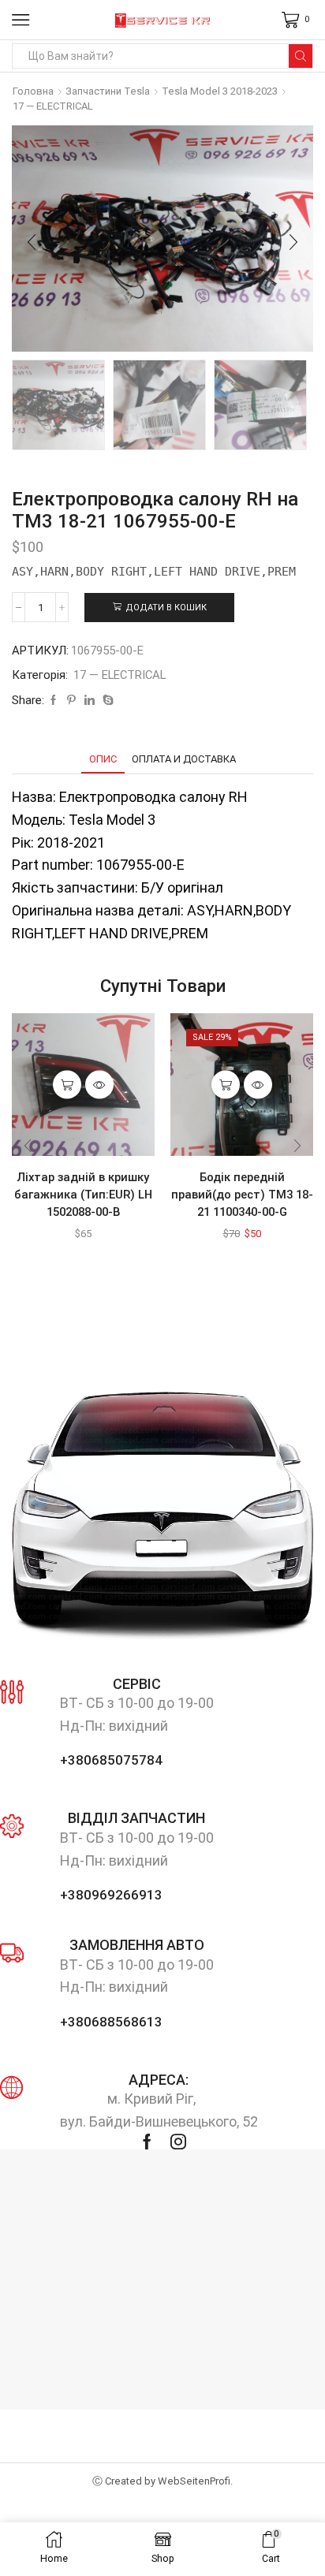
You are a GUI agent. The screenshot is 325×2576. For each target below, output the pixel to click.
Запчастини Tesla (108, 91)
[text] (162, 571)
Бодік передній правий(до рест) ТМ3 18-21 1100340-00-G (242, 1195)
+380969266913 (111, 1895)
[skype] (106, 701)
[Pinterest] (71, 701)
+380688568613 (111, 2022)
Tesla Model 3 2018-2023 (220, 91)
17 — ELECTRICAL (53, 106)
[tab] (103, 759)
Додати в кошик (166, 608)
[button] (32, 243)
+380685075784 (111, 1760)
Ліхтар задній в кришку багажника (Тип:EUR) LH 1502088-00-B (83, 1195)
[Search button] (301, 56)
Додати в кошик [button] (67, 1085)
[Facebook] (53, 701)
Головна (33, 91)
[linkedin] (90, 701)
